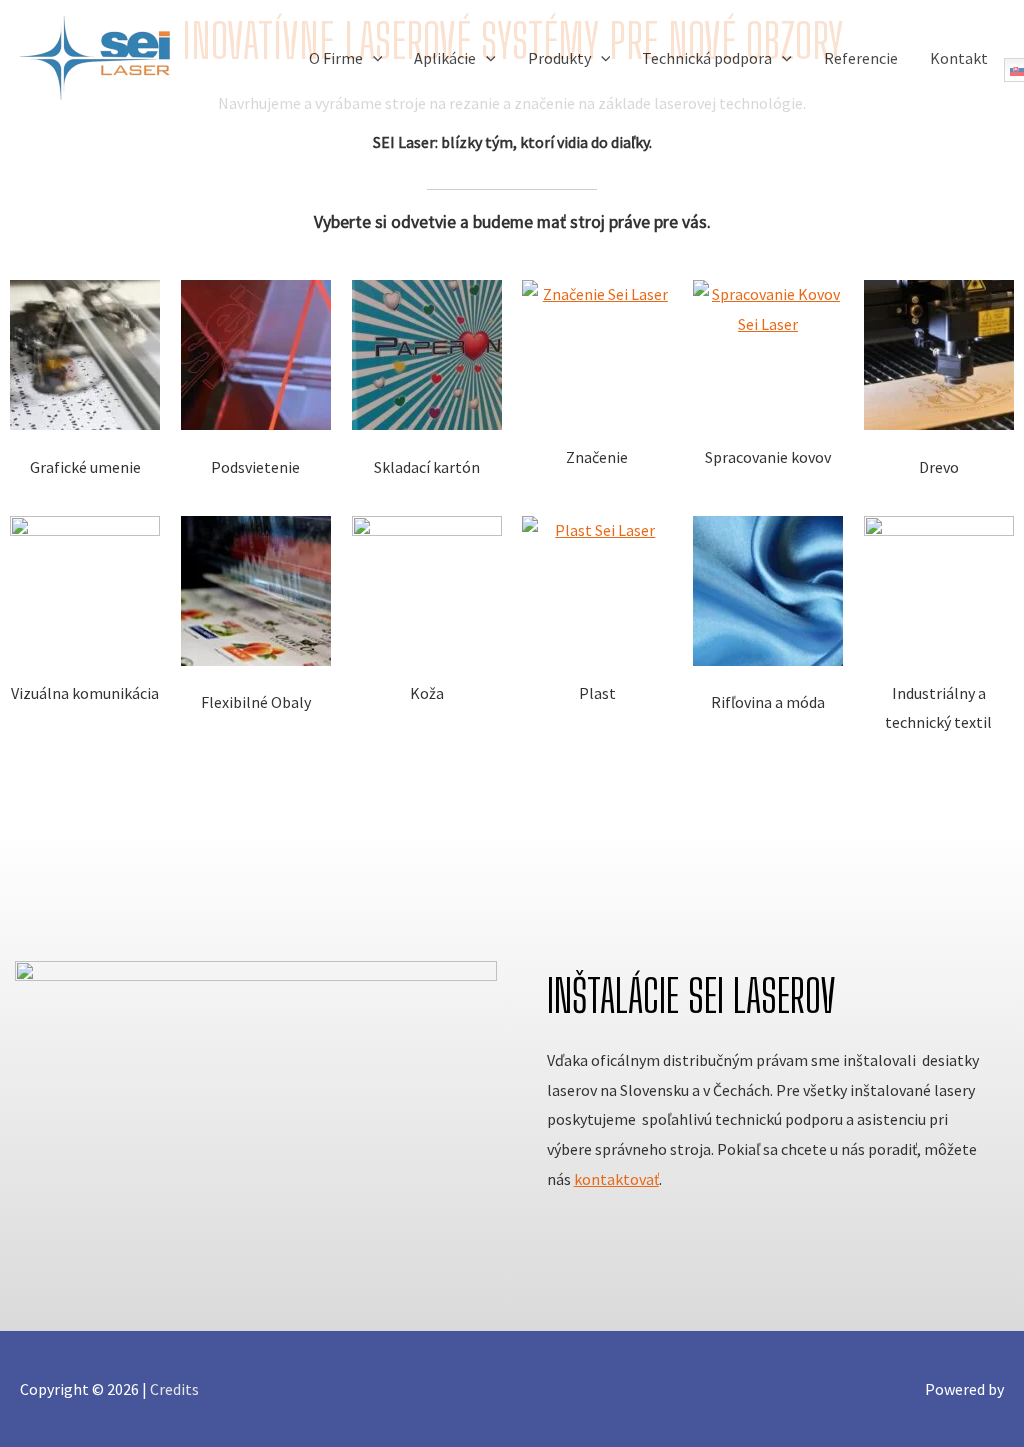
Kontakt (959, 58)
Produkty (559, 58)
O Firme (336, 58)
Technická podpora (707, 58)
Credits (174, 1389)
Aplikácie (445, 58)
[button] (373, 58)
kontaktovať (616, 1179)
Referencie (861, 58)
